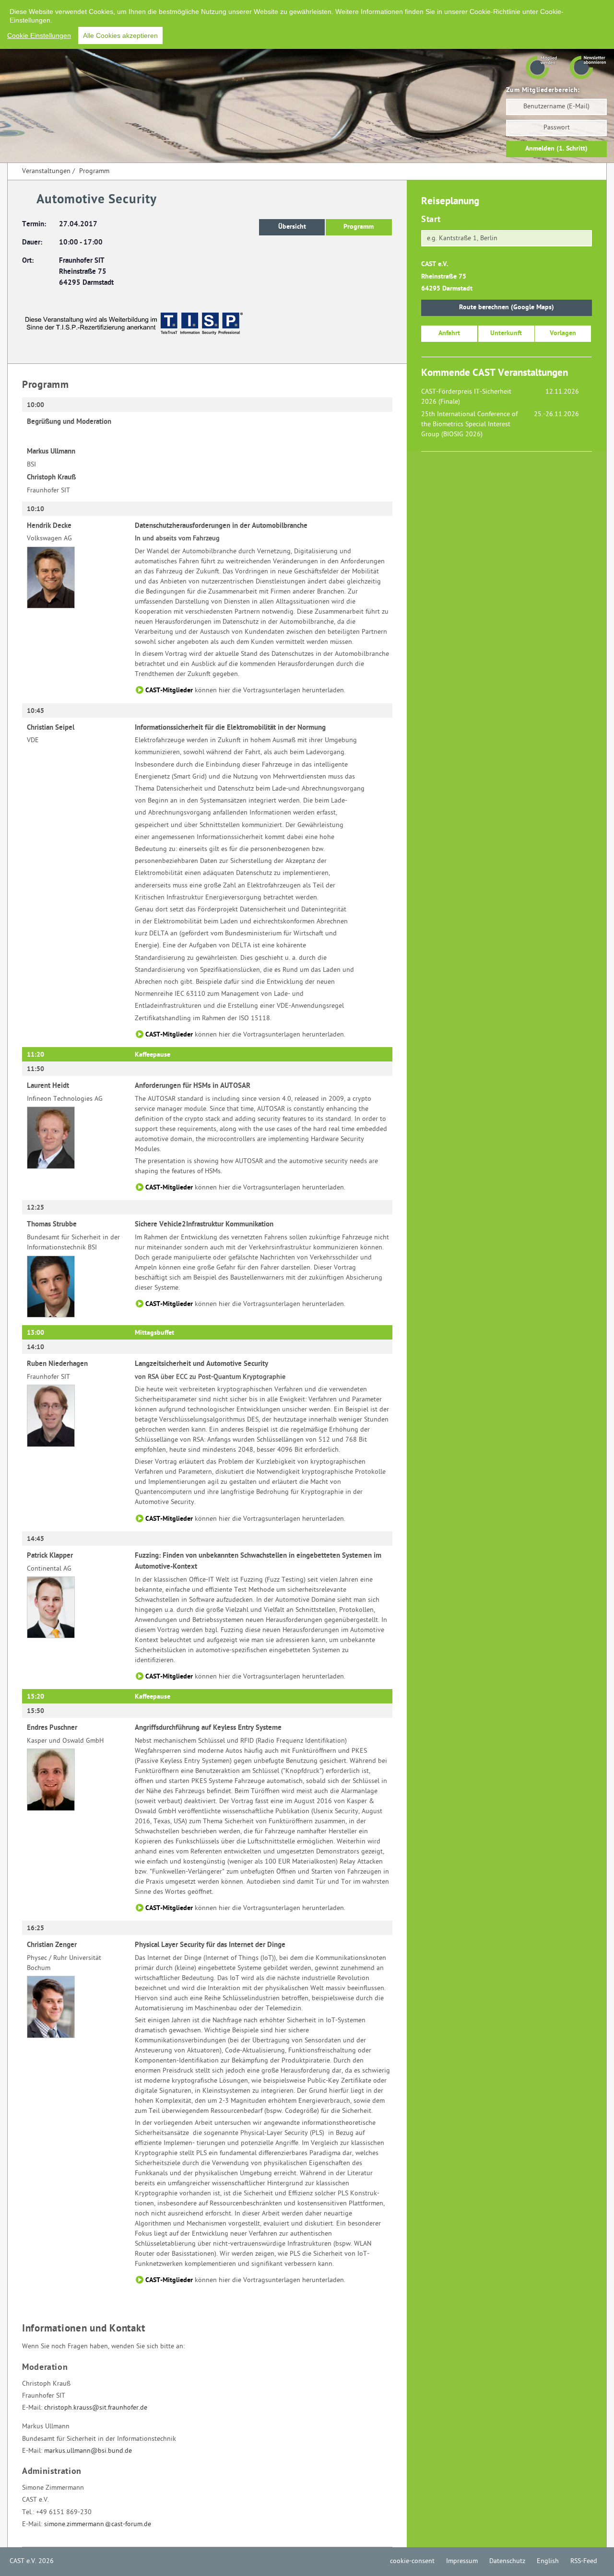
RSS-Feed (584, 2561)
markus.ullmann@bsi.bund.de (88, 2451)
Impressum (462, 2561)
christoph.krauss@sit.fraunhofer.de (96, 2408)
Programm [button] (359, 227)
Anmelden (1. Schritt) (556, 149)
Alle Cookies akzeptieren (120, 35)
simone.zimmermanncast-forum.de (98, 2524)
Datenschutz (507, 2561)
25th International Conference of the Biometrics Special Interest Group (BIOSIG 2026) (469, 425)
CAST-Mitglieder (169, 691)
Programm (94, 171)
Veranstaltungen (46, 171)
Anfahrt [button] (449, 333)
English (548, 2561)
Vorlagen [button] (563, 333)
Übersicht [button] (292, 227)
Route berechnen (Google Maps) (507, 308)
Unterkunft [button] (506, 333)
